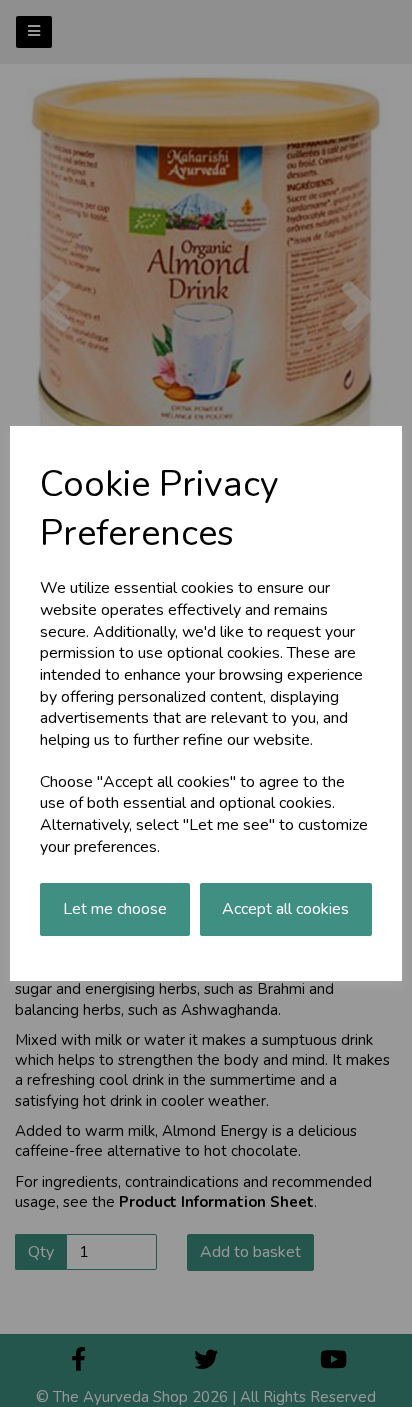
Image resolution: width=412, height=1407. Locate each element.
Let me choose (115, 909)
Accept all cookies (285, 909)
